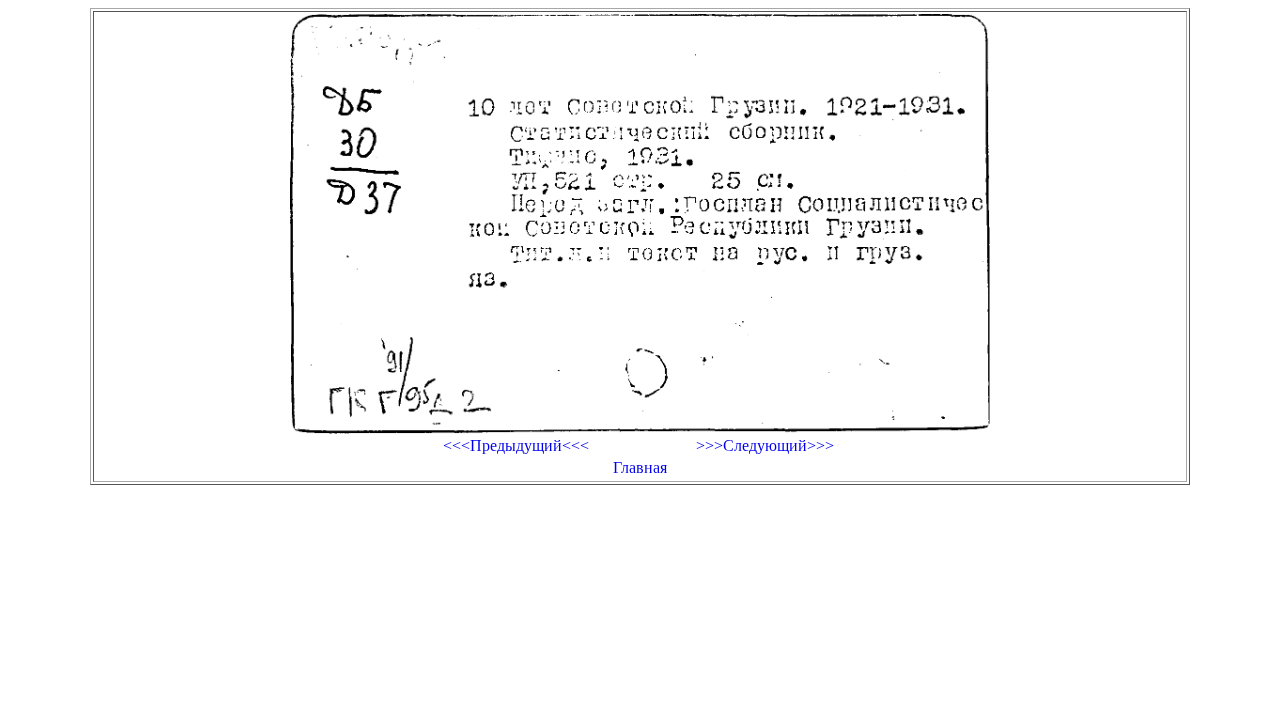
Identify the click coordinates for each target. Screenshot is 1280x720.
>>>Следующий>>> (765, 445)
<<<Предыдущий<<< (516, 445)
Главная (640, 467)
